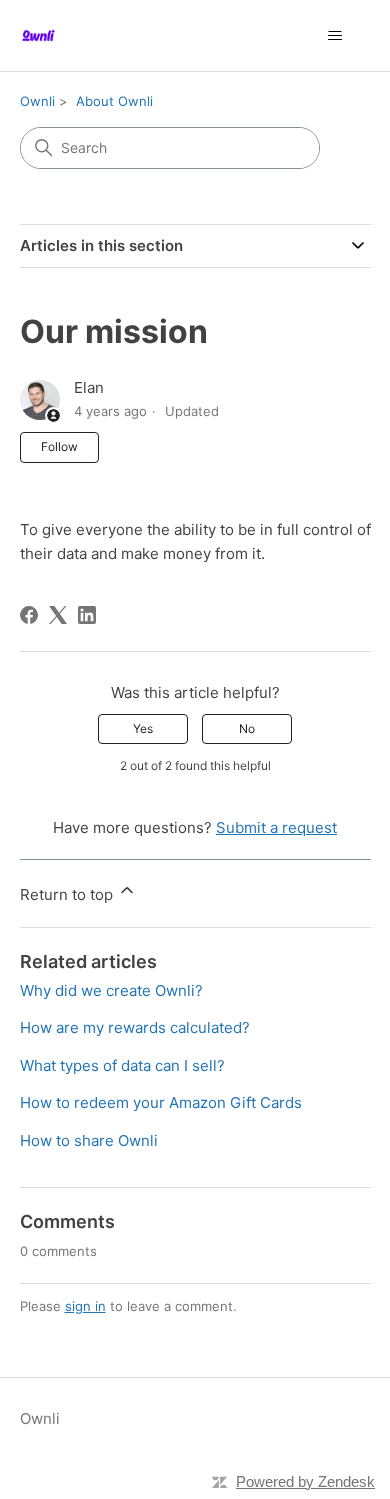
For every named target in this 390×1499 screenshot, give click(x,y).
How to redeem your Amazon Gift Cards (161, 1102)
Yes (143, 728)
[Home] (38, 35)
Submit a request (276, 827)
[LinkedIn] (87, 615)
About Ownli (114, 101)
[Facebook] (29, 615)
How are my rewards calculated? (135, 1027)
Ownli (37, 101)
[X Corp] (58, 615)
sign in (85, 1306)
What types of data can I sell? (122, 1065)
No (247, 728)
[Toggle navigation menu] (335, 36)
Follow (59, 446)
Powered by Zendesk (305, 1481)
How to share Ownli (89, 1140)
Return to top (68, 894)
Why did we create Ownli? (111, 990)
